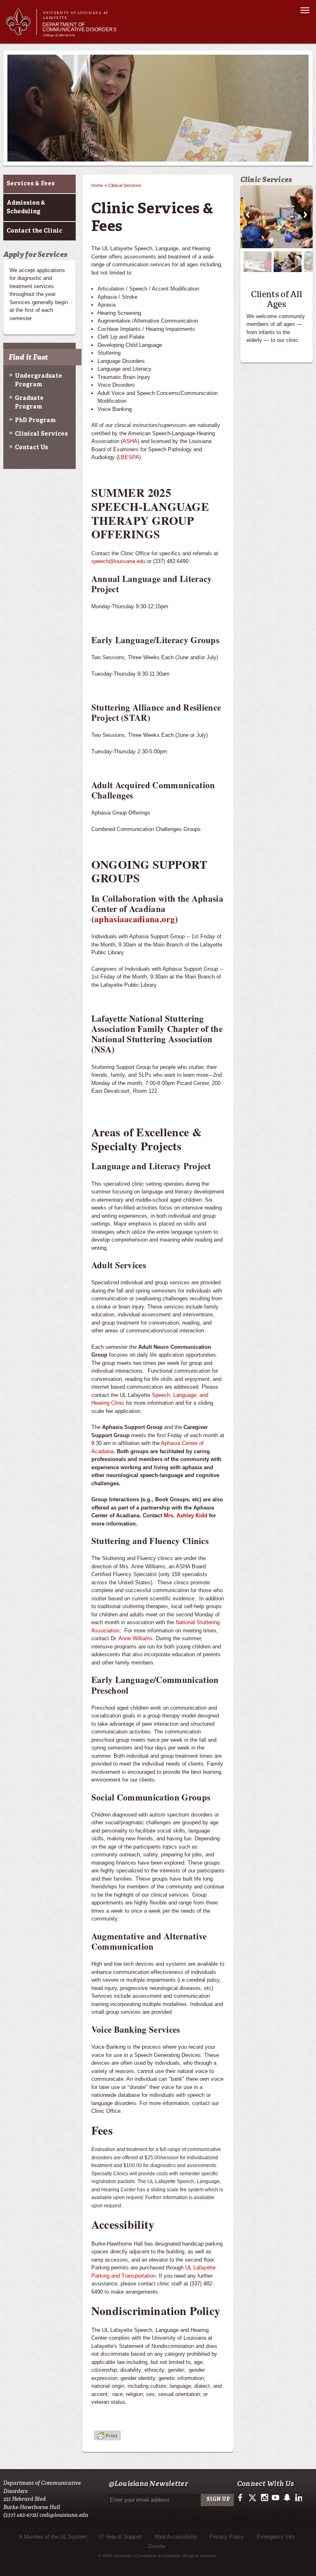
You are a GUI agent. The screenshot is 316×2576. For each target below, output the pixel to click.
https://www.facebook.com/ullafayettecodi (242, 2498)
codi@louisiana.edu (64, 2515)
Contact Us (31, 448)
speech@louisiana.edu (118, 561)
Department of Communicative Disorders (79, 27)
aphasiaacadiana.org (135, 919)
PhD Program (35, 420)
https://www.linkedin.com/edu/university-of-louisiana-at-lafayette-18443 (298, 2498)
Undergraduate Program (38, 380)
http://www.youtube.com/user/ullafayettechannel (275, 2498)
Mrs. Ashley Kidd (186, 1515)
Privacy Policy (227, 2537)
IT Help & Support (121, 2537)
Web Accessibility (176, 2537)
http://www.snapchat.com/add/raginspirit (287, 2498)
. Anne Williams (134, 1638)
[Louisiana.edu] (21, 31)
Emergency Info (276, 2537)
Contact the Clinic (34, 231)
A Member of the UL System (53, 2537)
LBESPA (129, 457)
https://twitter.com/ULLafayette (253, 2498)
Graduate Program (29, 403)
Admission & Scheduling (26, 207)
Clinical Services (41, 434)
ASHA (130, 441)
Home (97, 185)
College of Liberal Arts (59, 35)
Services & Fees (31, 184)
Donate (157, 2546)
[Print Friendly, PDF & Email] (107, 2436)
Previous (248, 215)
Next (305, 215)
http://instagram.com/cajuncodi (264, 2498)
